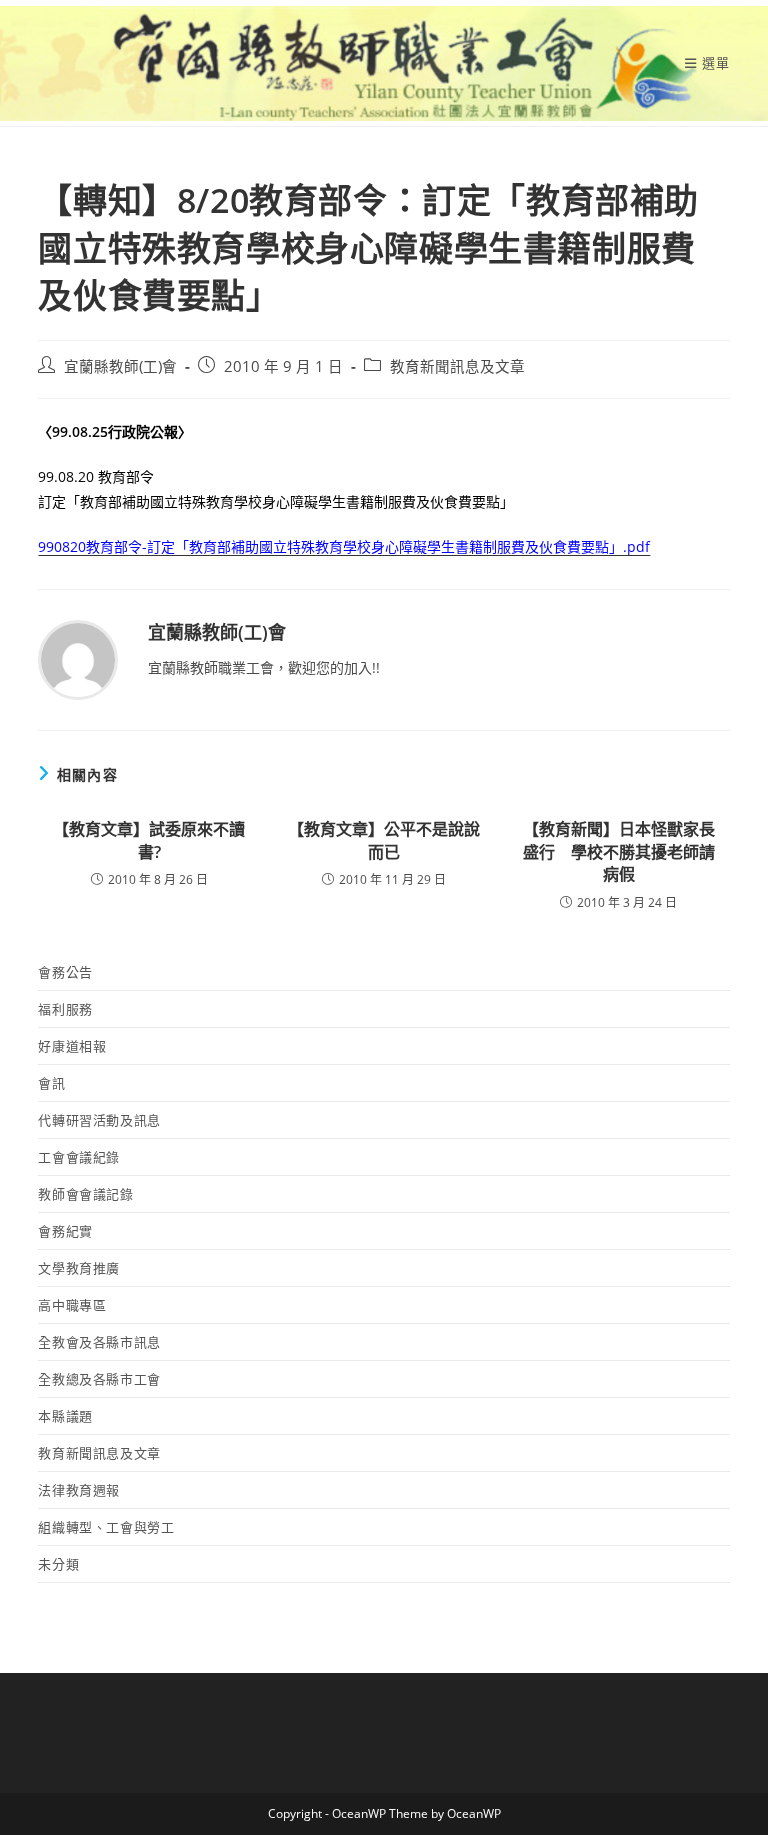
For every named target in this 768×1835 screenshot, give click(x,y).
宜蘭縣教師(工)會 (120, 366)
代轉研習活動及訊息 (99, 1120)
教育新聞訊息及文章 (457, 366)
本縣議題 (65, 1416)
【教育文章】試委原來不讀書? (149, 840)
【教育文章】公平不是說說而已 (384, 840)
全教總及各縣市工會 (99, 1379)
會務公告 (65, 972)
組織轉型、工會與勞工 (106, 1527)
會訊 (51, 1083)
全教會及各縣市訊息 (99, 1342)
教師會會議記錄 (85, 1194)
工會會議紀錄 (79, 1157)
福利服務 (65, 1009)
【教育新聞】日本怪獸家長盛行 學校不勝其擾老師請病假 (619, 851)
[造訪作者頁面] (78, 658)
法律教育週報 (79, 1490)
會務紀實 (65, 1231)
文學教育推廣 (79, 1268)
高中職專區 (72, 1305)
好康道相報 (72, 1046)
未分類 (58, 1564)
